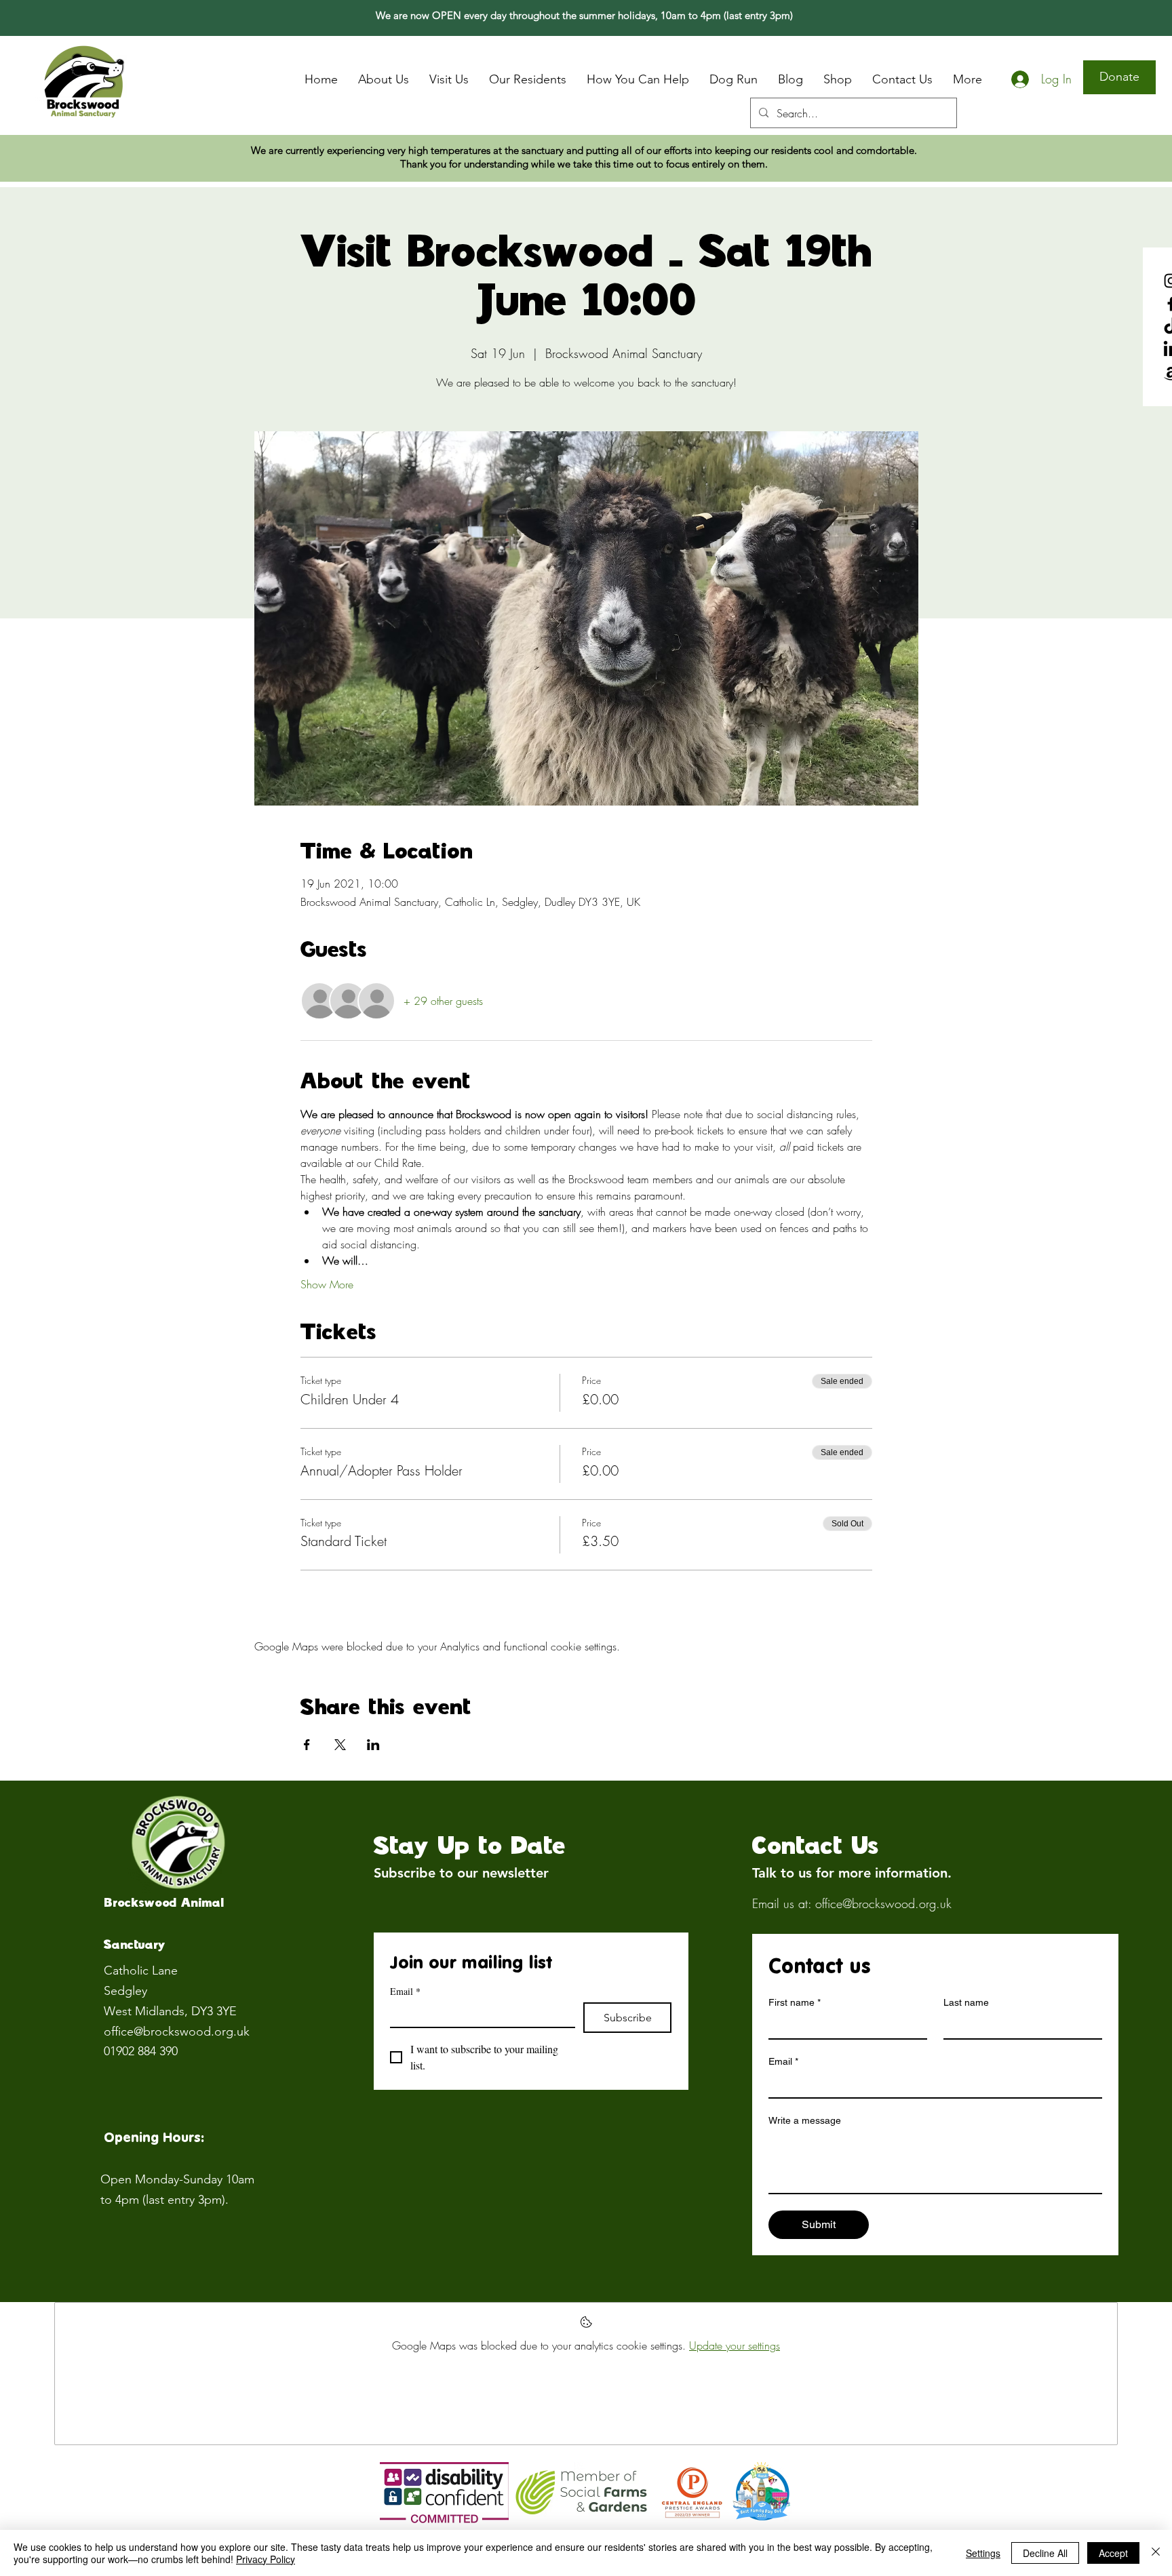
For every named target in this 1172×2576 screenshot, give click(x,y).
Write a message (805, 2120)
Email (405, 1991)
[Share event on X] (340, 1745)
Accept (1113, 2553)
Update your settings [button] (735, 2345)
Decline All (1045, 2553)
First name (795, 2002)
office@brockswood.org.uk (177, 2032)
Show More (327, 1284)
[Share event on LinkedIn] (373, 1745)
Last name (966, 2002)
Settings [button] (983, 2553)
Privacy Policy (266, 2559)
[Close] (1156, 2553)
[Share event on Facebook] (307, 1745)
